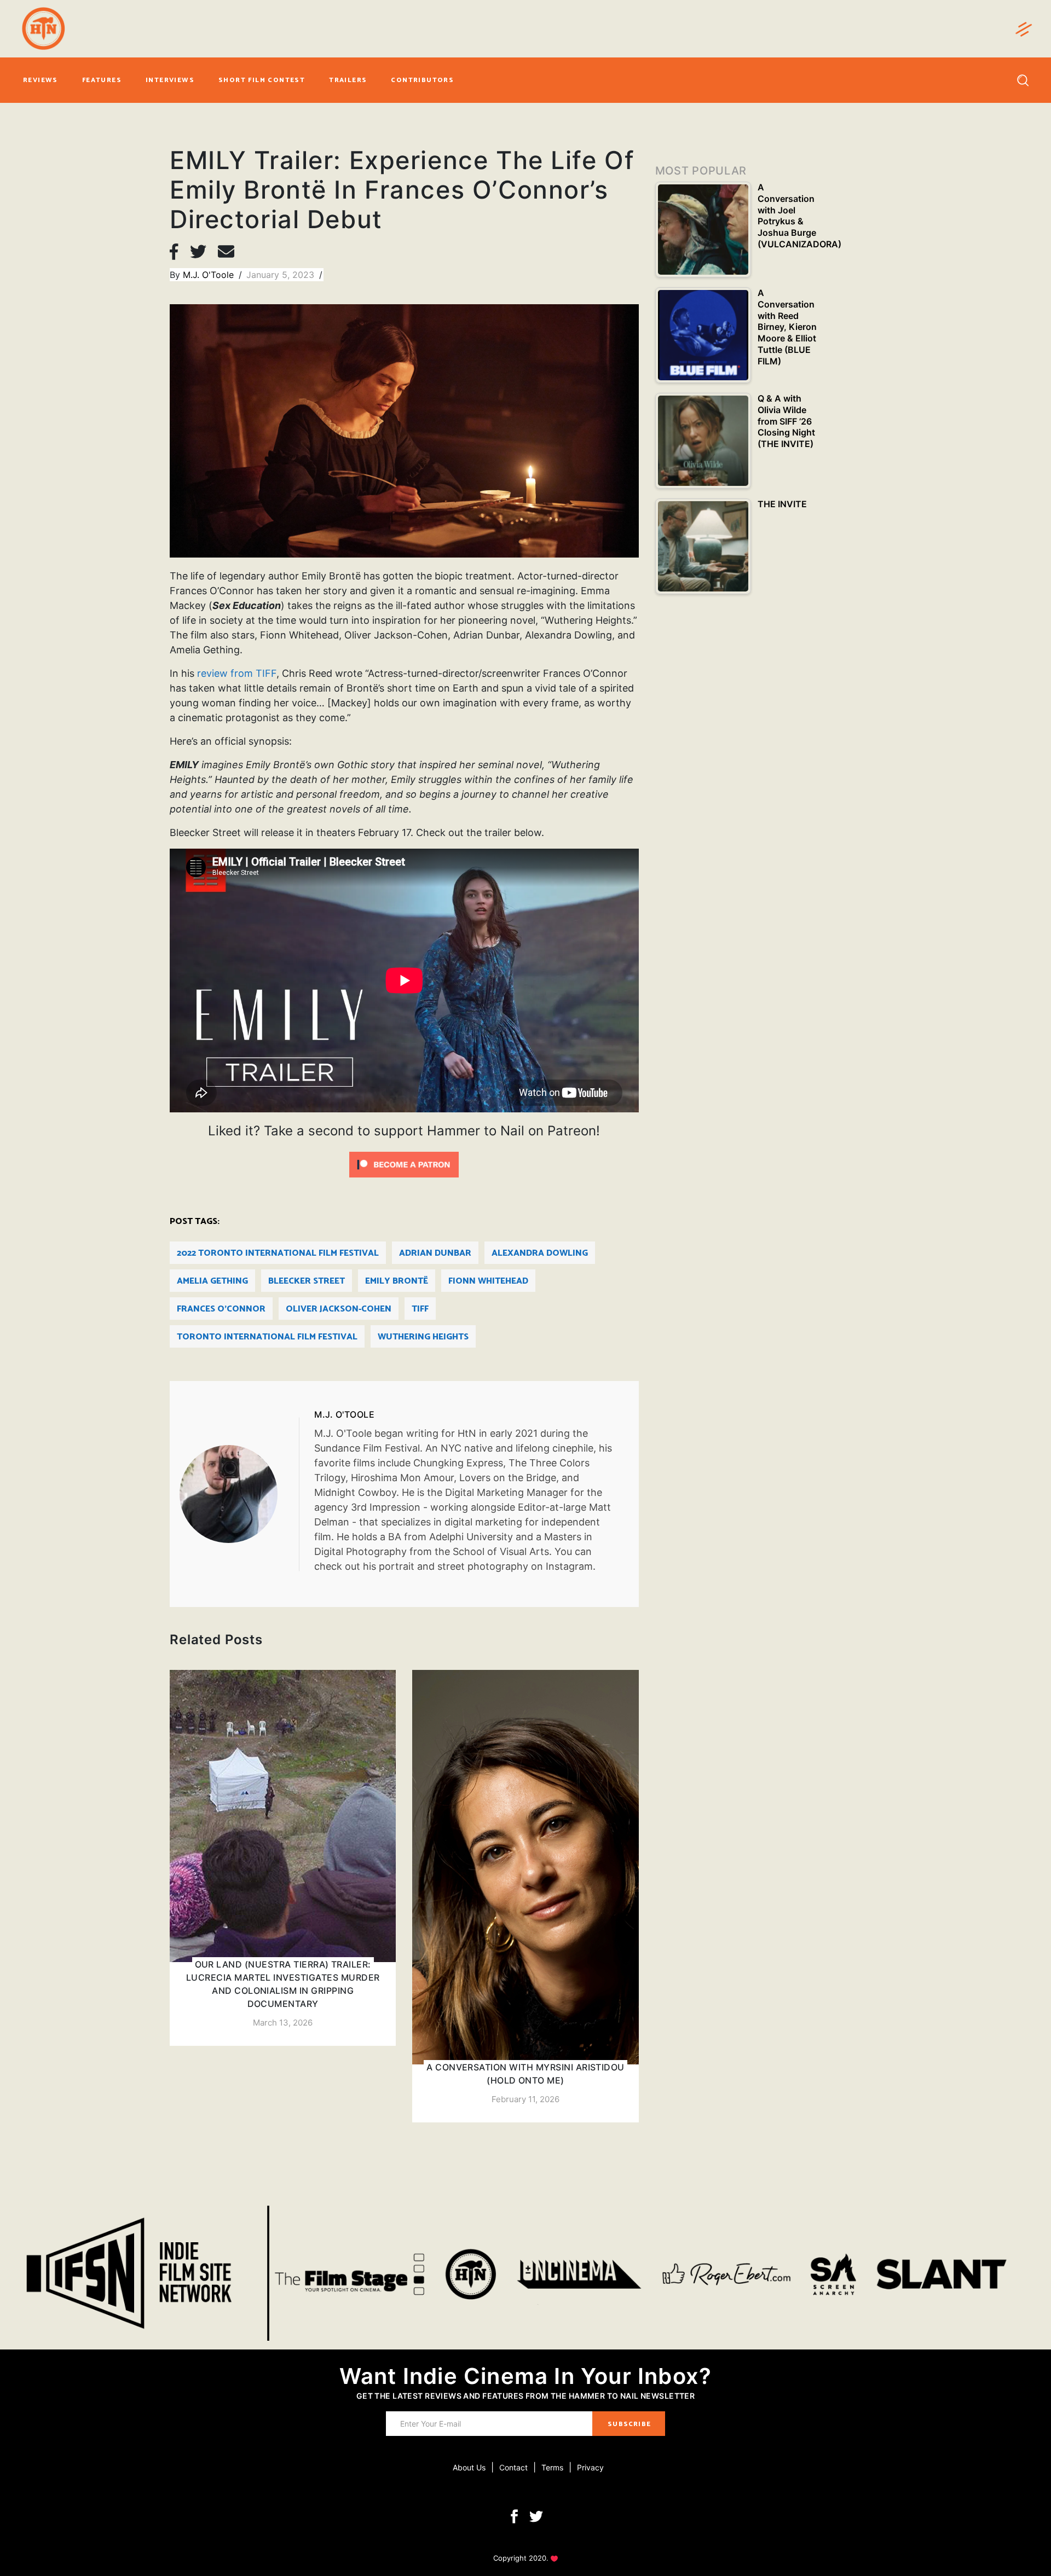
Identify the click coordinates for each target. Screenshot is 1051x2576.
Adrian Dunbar (435, 1253)
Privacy (590, 2467)
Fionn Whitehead (488, 1281)
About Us (469, 2467)
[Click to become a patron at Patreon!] (404, 1164)
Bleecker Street (307, 1281)
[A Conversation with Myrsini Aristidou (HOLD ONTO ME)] (525, 1896)
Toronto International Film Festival (267, 1337)
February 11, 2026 (525, 2099)
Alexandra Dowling (540, 1253)
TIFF (420, 1309)
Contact (513, 2467)
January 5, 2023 (282, 275)
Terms (552, 2467)
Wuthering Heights (423, 1337)
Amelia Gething (212, 1281)
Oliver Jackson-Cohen (339, 1309)
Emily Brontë (397, 1281)
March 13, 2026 (283, 2023)
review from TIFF (237, 673)
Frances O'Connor (221, 1309)
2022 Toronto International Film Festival (278, 1253)
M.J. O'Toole (210, 275)
